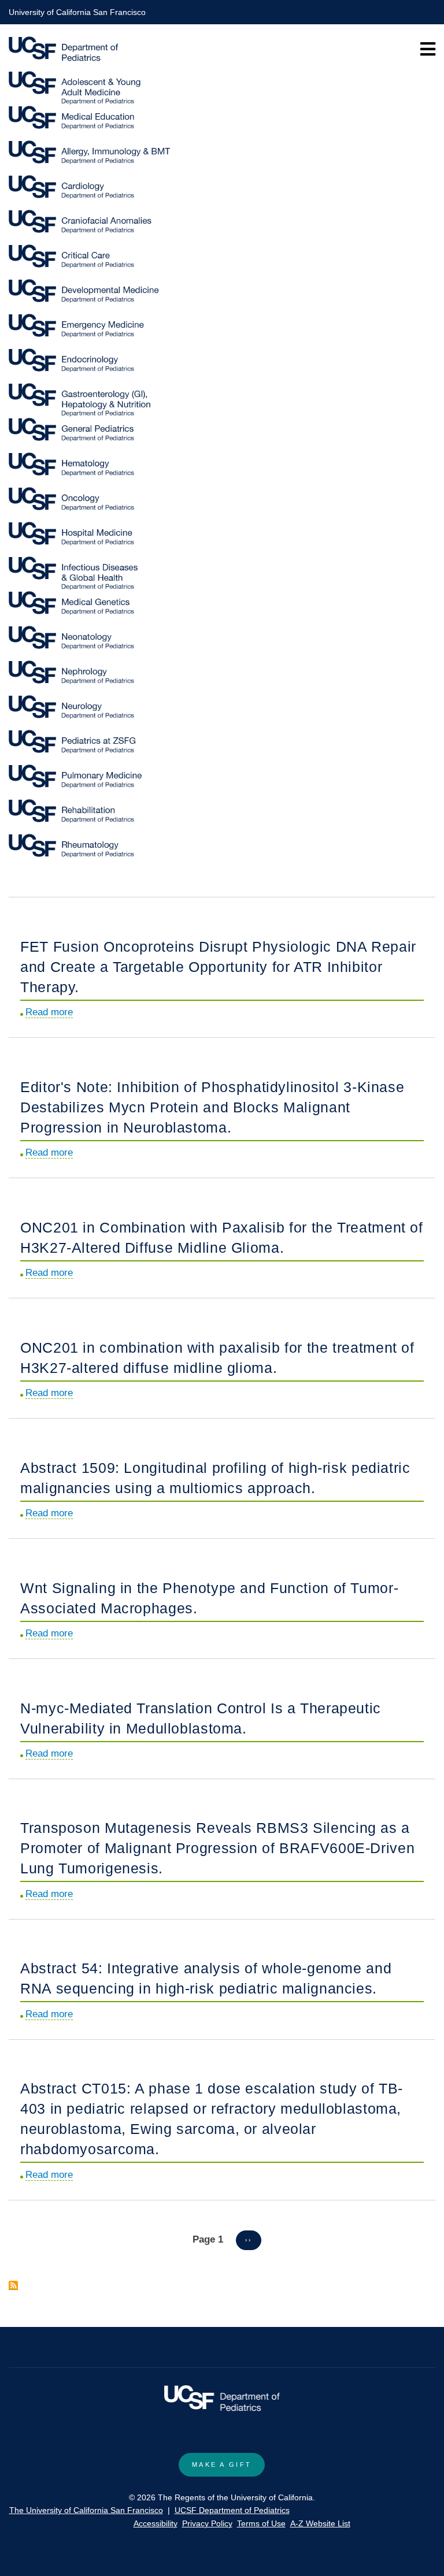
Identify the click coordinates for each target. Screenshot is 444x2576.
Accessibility (156, 2523)
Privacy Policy (207, 2523)
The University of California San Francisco (86, 2510)
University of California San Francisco (77, 12)
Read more (49, 1012)
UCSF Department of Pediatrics (232, 2510)
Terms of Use (261, 2523)
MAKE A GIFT (222, 2464)
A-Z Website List (320, 2523)
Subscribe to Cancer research (13, 2285)
